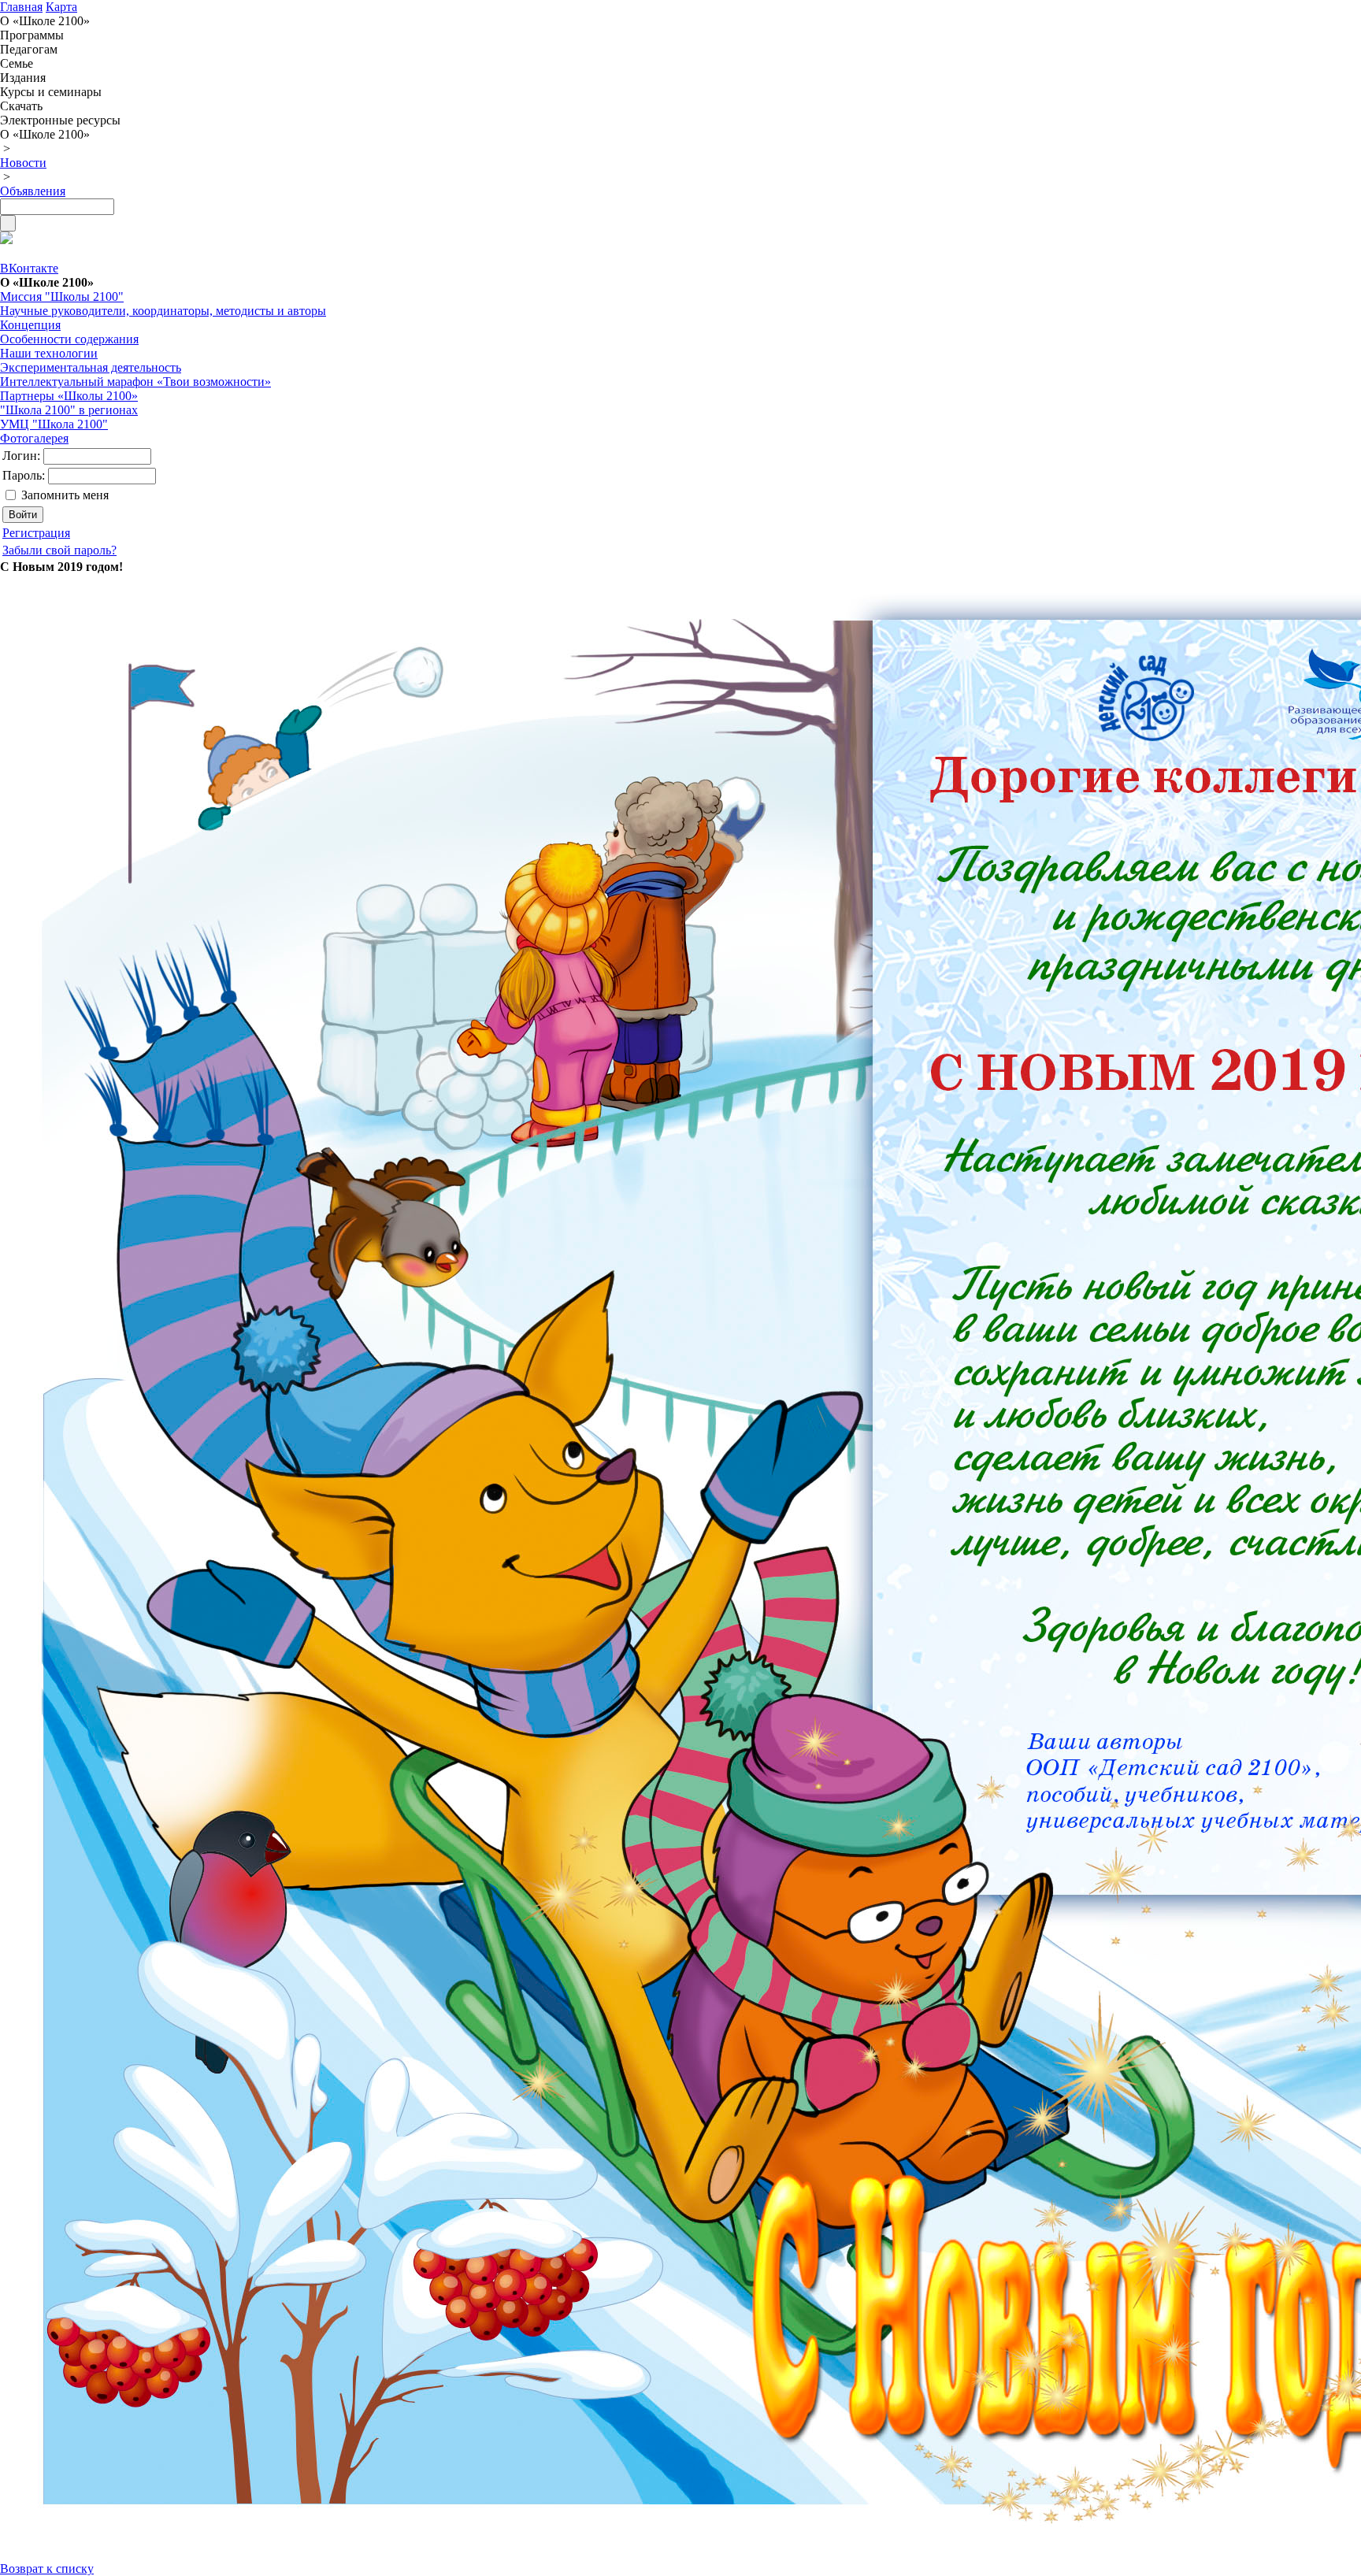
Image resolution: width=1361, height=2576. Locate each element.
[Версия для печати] (6, 240)
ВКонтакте (29, 268)
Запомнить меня (65, 495)
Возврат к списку (47, 2569)
